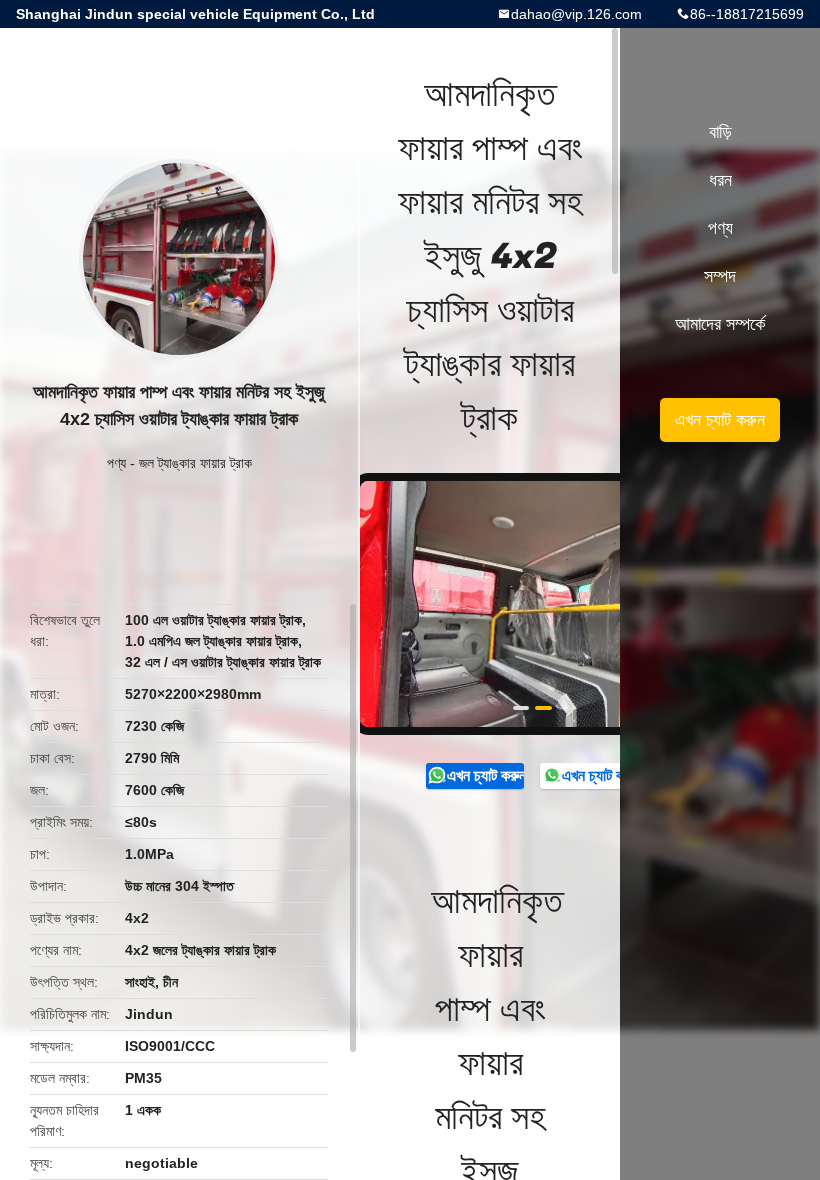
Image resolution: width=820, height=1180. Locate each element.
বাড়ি (720, 132)
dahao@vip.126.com (576, 14)
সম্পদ (720, 276)
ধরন (720, 180)
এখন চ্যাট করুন (485, 775)
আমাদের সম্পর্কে (720, 324)
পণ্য (116, 463)
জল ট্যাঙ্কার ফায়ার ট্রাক (195, 463)
